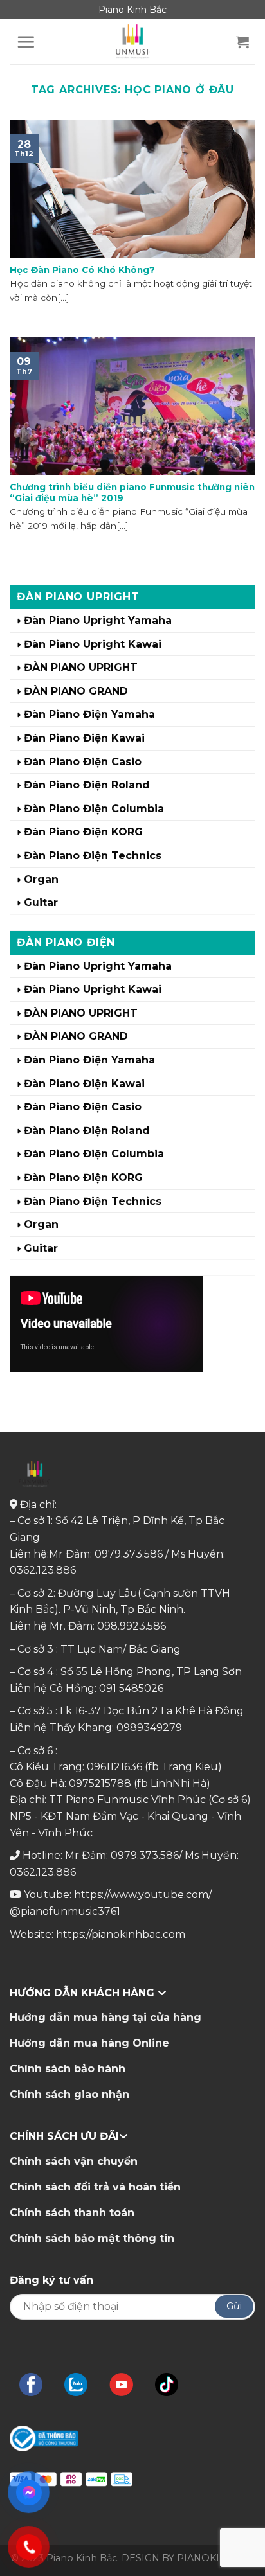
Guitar (41, 902)
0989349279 (149, 1728)
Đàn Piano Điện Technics (93, 856)
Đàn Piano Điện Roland (87, 785)
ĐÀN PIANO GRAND (76, 691)
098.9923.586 (132, 1626)
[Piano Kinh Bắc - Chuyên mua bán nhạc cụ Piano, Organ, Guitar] (132, 42)
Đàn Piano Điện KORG (83, 832)
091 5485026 (131, 1688)
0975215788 (100, 1783)
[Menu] (26, 42)
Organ (41, 879)
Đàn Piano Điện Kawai (84, 738)
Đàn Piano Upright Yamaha (98, 620)
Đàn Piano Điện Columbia (94, 809)
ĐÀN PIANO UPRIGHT (81, 667)
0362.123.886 (43, 1570)
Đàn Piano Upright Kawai (93, 644)
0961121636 (114, 1767)
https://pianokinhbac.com (121, 1934)
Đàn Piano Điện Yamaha (89, 714)
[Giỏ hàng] (242, 42)
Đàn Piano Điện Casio (83, 762)
